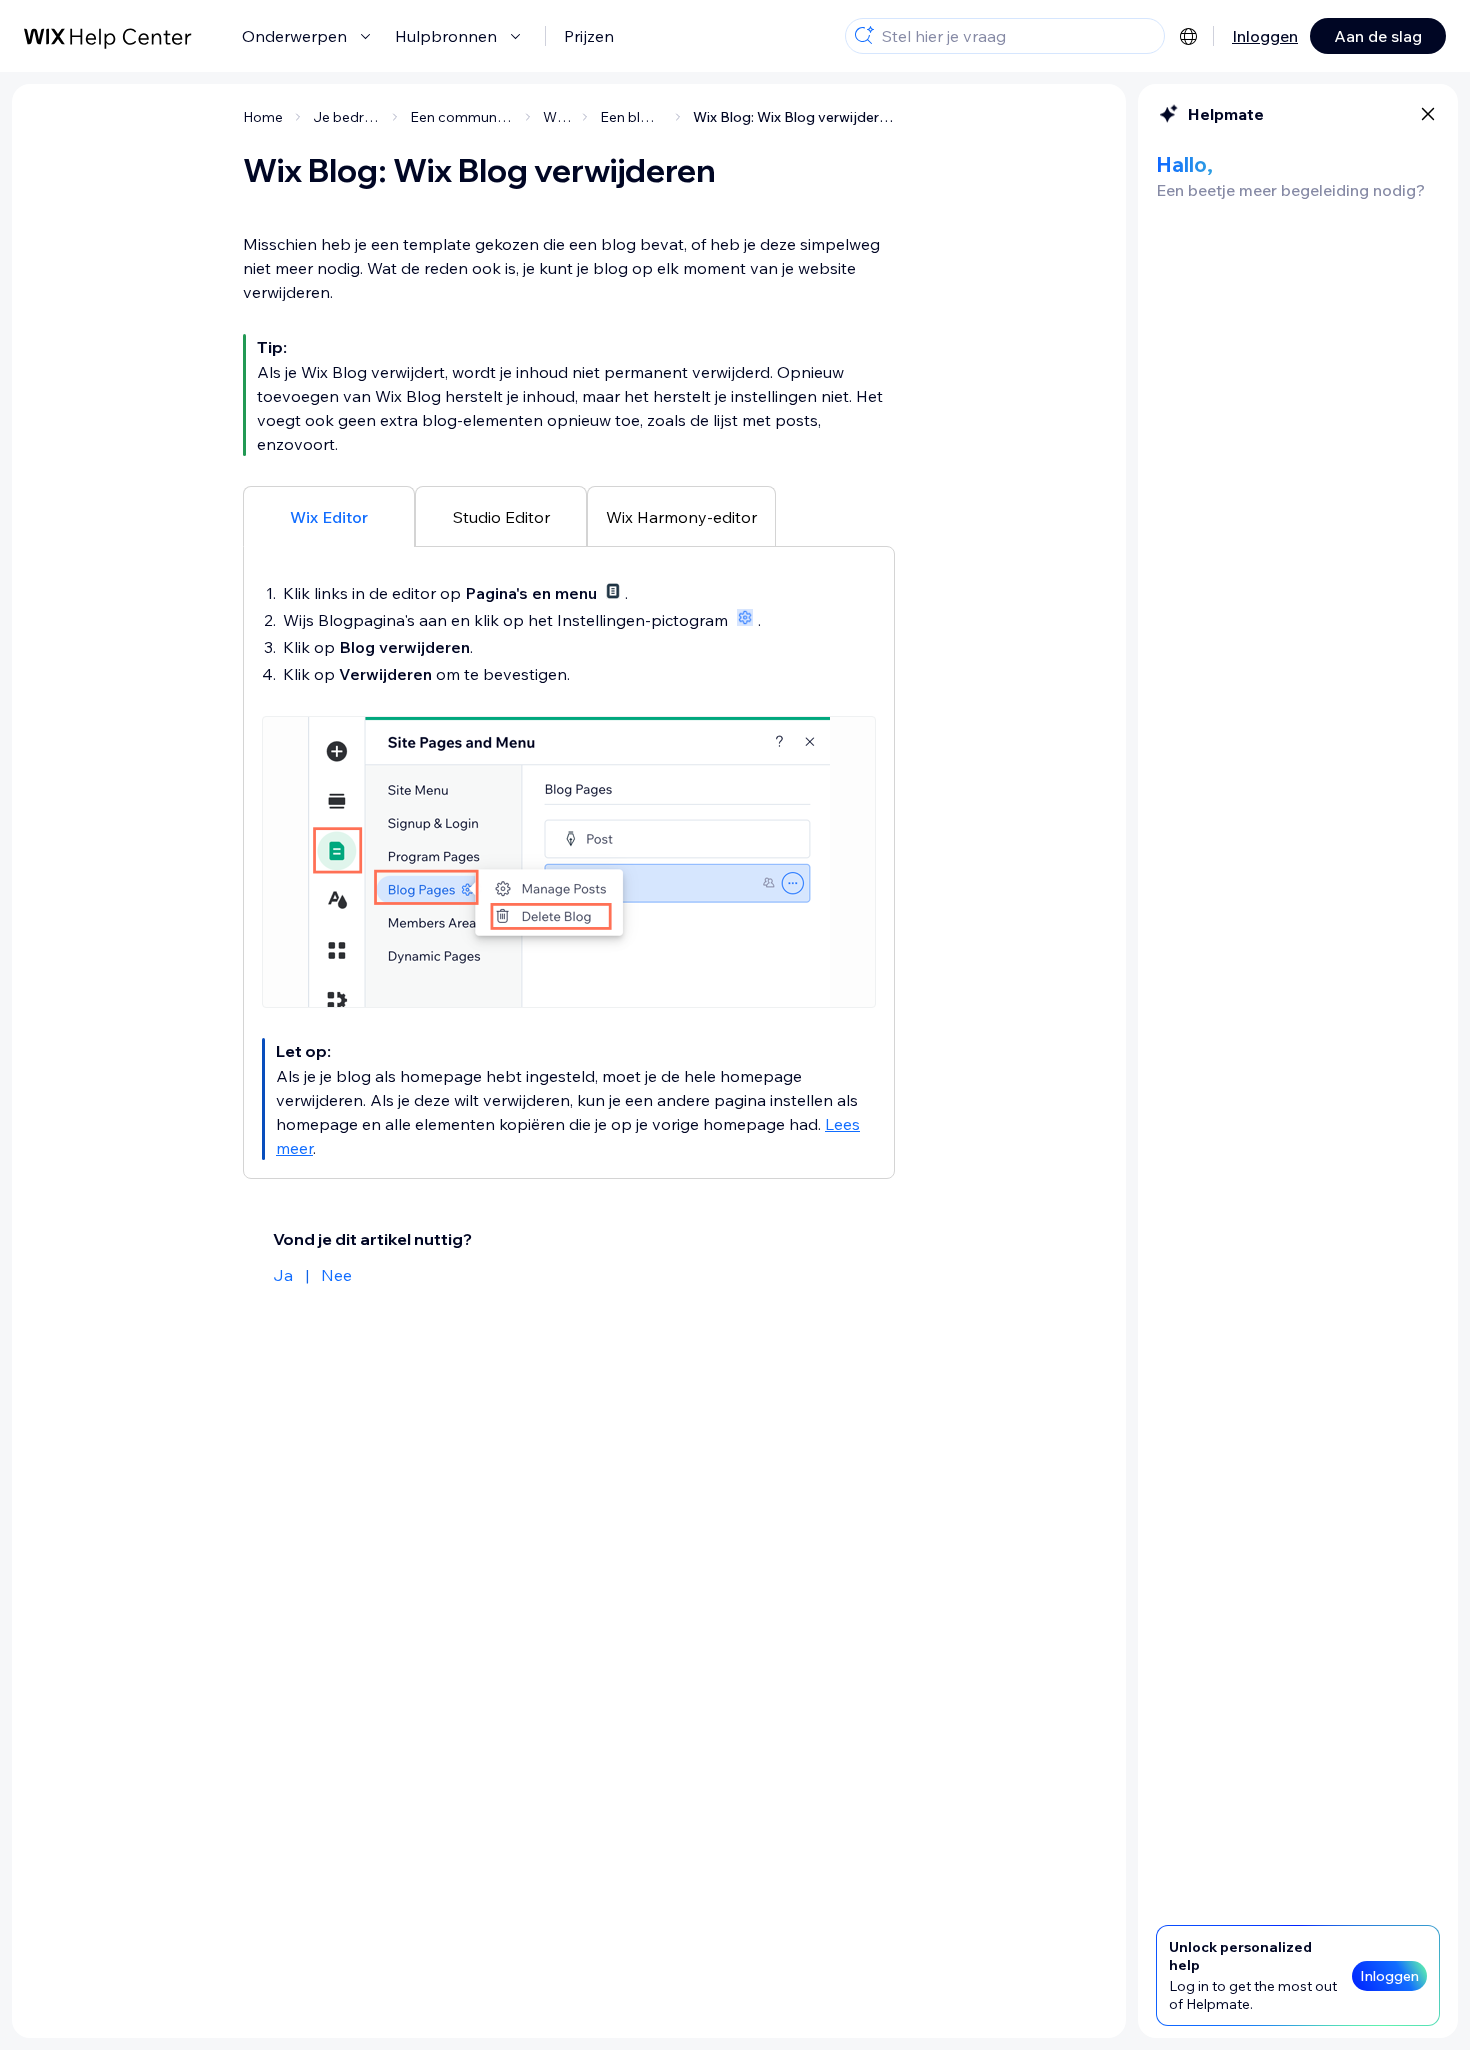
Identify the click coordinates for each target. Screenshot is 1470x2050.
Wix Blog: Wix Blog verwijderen (794, 117)
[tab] (329, 516)
